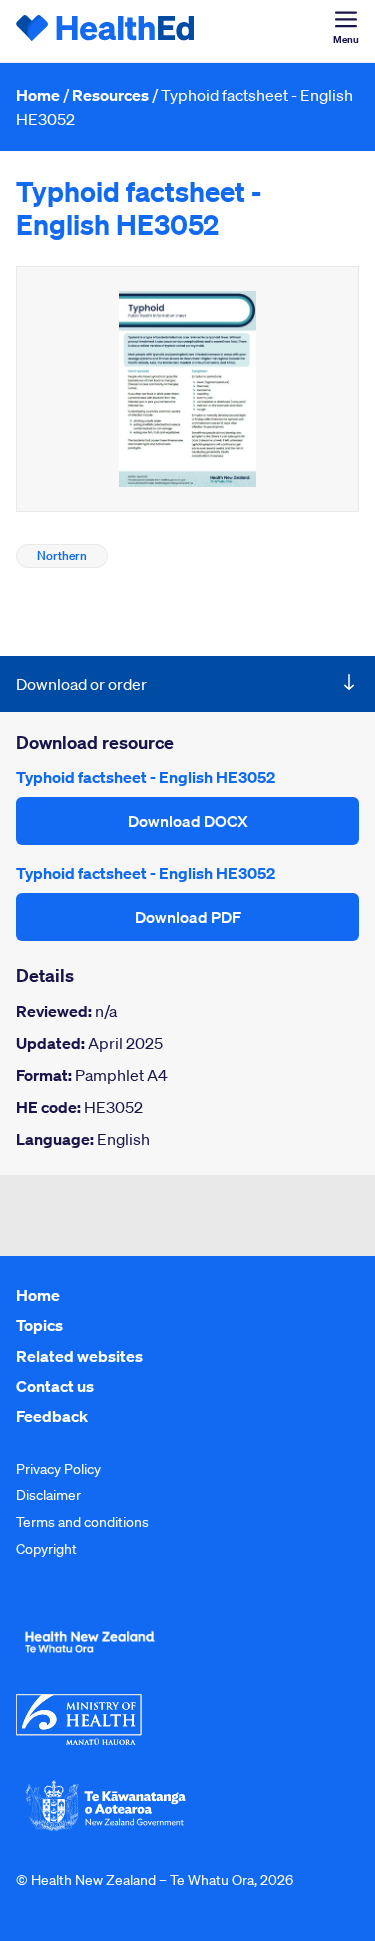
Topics (39, 1325)
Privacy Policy (58, 1469)
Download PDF (188, 917)
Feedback (52, 1416)
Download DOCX (188, 821)
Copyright (46, 1549)
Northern (62, 555)
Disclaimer (48, 1495)
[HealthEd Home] (106, 31)
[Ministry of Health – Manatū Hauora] (79, 1740)
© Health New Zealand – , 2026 (154, 1880)
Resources (110, 95)
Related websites (79, 1356)
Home (38, 95)
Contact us (55, 1386)
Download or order (81, 684)
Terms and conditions (82, 1522)
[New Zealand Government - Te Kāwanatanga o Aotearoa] (106, 1829)
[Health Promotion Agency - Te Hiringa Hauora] (89, 1657)
